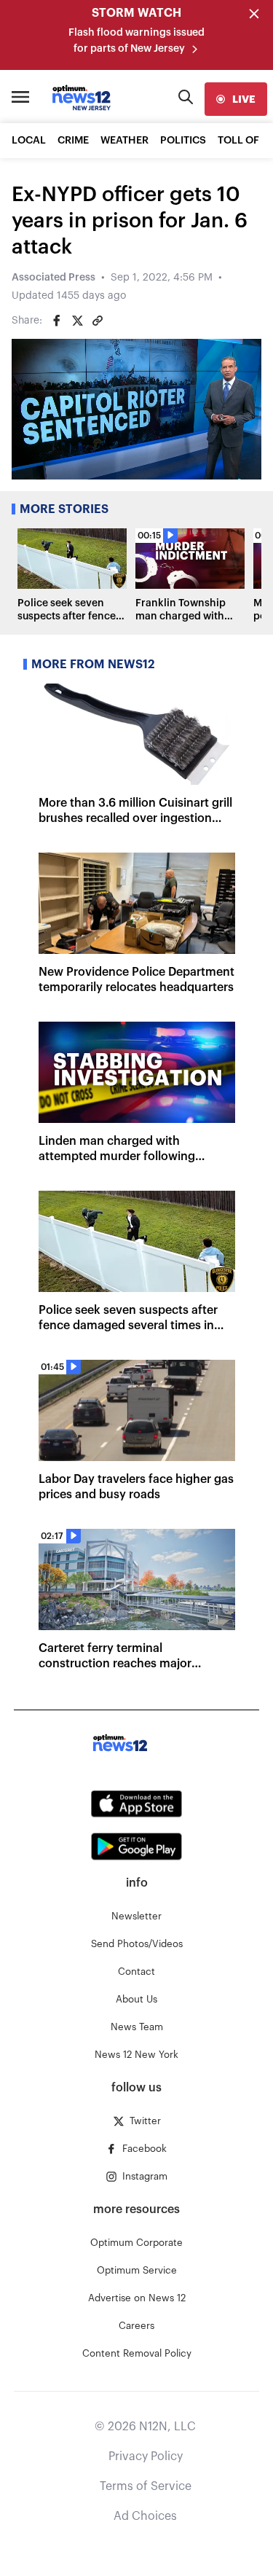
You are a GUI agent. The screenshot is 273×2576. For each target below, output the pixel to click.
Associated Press (54, 278)
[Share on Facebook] (57, 321)
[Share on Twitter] (77, 321)
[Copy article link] (98, 321)
